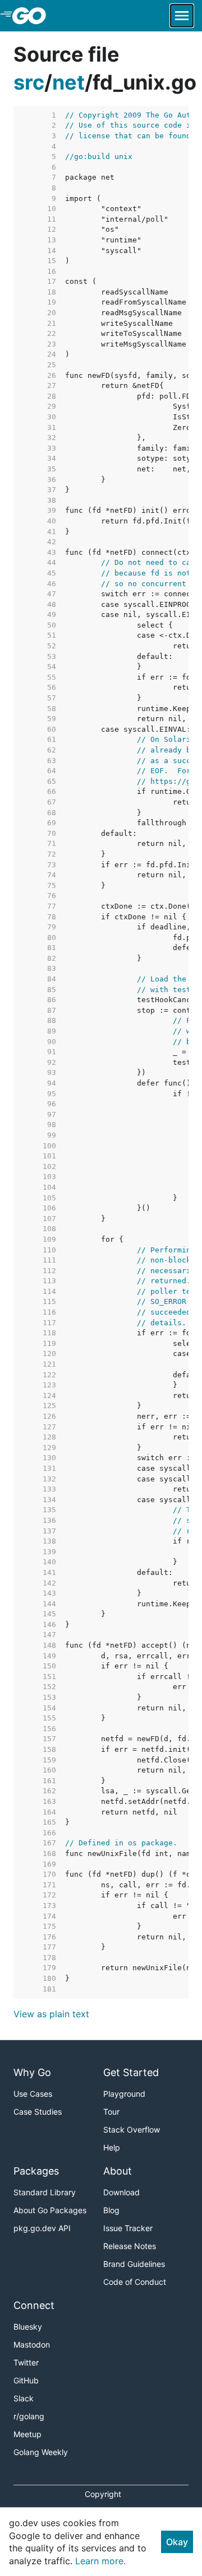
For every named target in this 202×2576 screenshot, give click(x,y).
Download (121, 2192)
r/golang (29, 2416)
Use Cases (33, 2094)
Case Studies (38, 2112)
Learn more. (100, 2561)
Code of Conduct (135, 2282)
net (68, 82)
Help (112, 2147)
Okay (177, 2542)
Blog (111, 2210)
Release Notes (130, 2246)
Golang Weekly (41, 2452)
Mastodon (32, 2344)
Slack (24, 2398)
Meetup (27, 2434)
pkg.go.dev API (42, 2228)
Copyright (103, 2494)
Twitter (26, 2362)
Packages (36, 2171)
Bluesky (28, 2327)
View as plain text (51, 2014)
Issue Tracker (128, 2228)
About (118, 2171)
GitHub (26, 2380)
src (29, 82)
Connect (34, 2305)
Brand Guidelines (134, 2264)
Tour (111, 2112)
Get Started (131, 2072)
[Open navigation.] (182, 16)
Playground (124, 2094)
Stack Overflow (132, 2129)
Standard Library (45, 2192)
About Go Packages (50, 2210)
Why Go (32, 2072)
